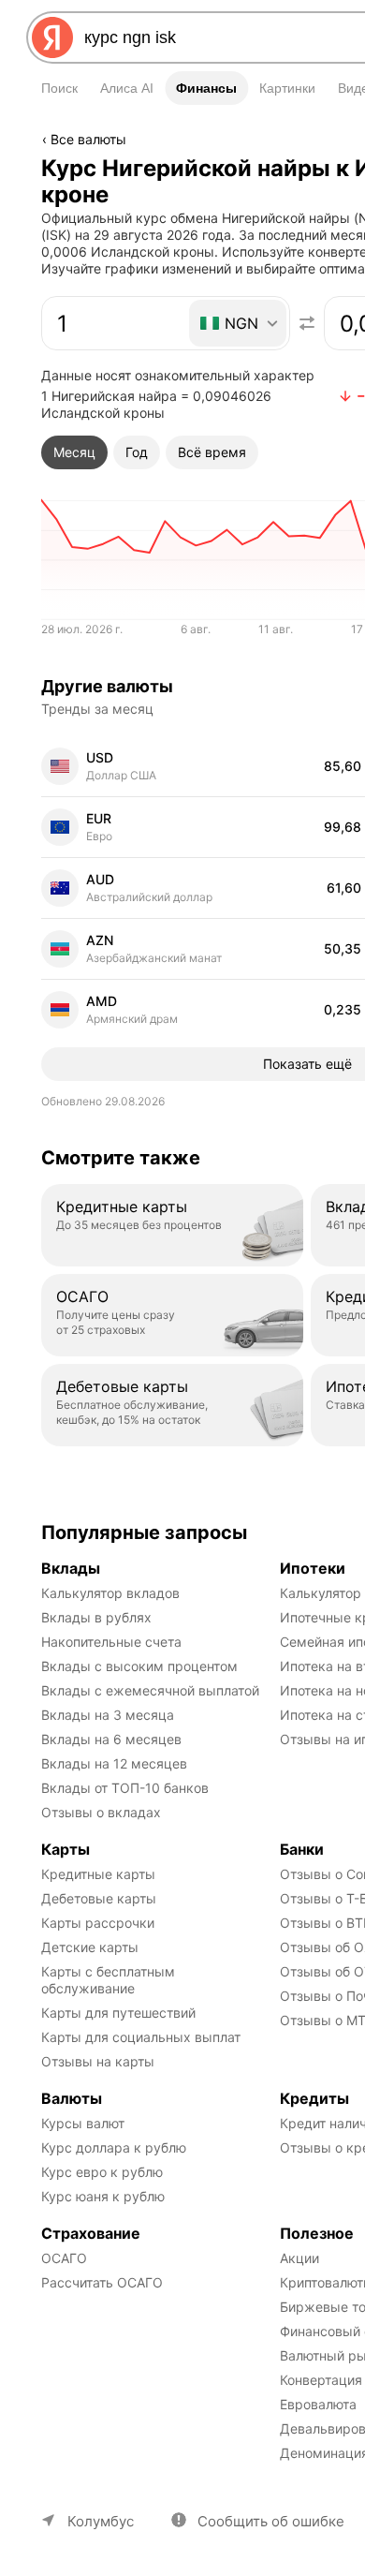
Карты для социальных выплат (141, 2037)
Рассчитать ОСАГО (102, 2282)
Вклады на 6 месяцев (111, 1739)
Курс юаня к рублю (103, 2196)
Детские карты (90, 1947)
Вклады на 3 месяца (108, 1715)
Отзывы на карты (98, 2061)
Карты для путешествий (118, 2013)
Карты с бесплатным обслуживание (110, 1980)
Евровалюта (318, 2404)
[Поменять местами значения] (307, 323)
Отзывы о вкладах (101, 1812)
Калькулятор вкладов (110, 1593)
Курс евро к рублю (102, 2172)
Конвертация (321, 2380)
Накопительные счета (111, 1642)
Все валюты (88, 139)
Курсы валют (83, 2123)
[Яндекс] (52, 37)
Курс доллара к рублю (114, 2147)
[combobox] (239, 323)
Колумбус (101, 2521)
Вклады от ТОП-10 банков (125, 1788)
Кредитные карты (98, 1874)
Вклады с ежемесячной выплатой (150, 1690)
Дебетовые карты (99, 1898)
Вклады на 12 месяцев (114, 1763)
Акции (299, 2258)
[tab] (74, 452)
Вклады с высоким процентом (139, 1666)
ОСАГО (64, 2258)
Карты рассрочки (98, 1923)
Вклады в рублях (96, 1617)
